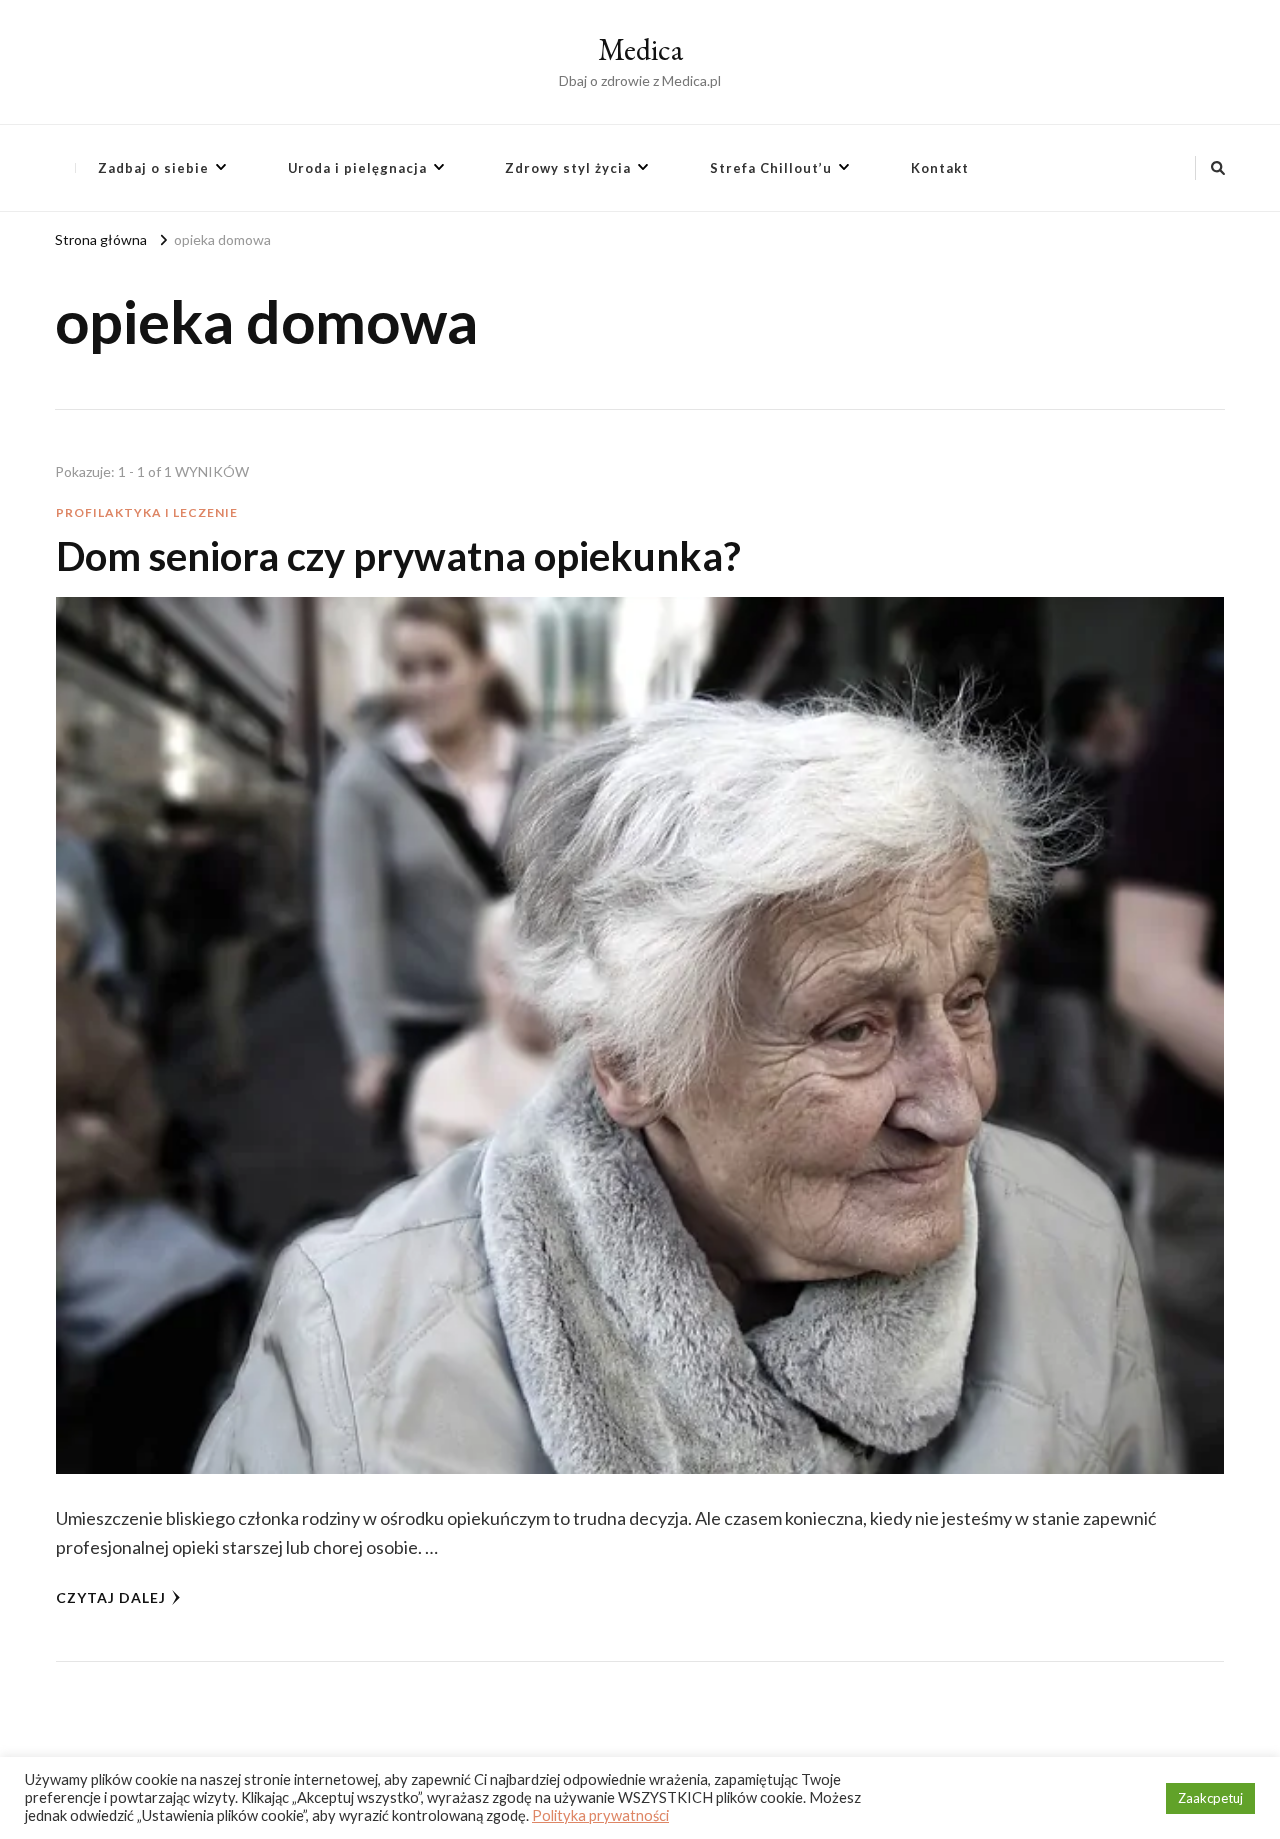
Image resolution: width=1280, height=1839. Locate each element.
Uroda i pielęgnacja (357, 168)
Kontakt (940, 168)
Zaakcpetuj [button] (1210, 1798)
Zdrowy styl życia (568, 168)
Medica (640, 49)
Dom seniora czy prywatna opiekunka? (398, 556)
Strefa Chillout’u (771, 168)
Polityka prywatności (600, 1815)
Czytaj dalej (111, 1597)
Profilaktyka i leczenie (147, 512)
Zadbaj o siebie (153, 168)
